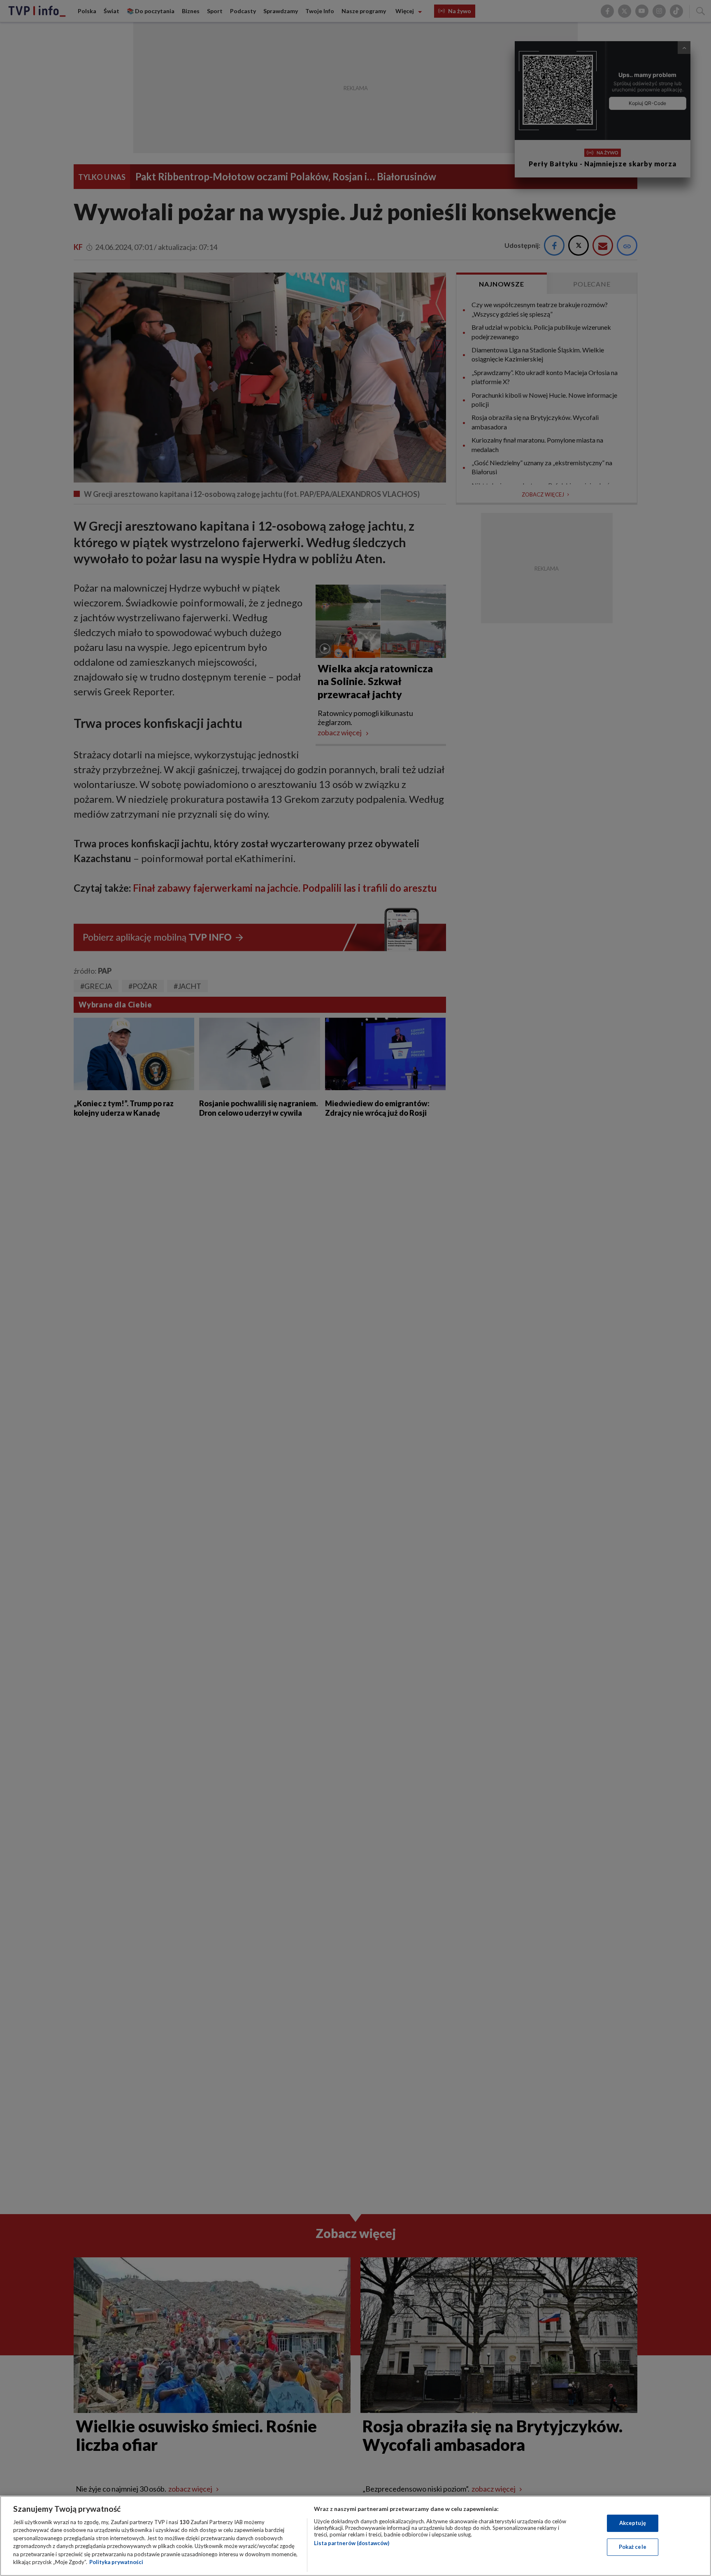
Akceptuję (633, 2523)
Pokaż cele (633, 2547)
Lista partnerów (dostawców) (352, 2543)
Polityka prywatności (116, 2562)
